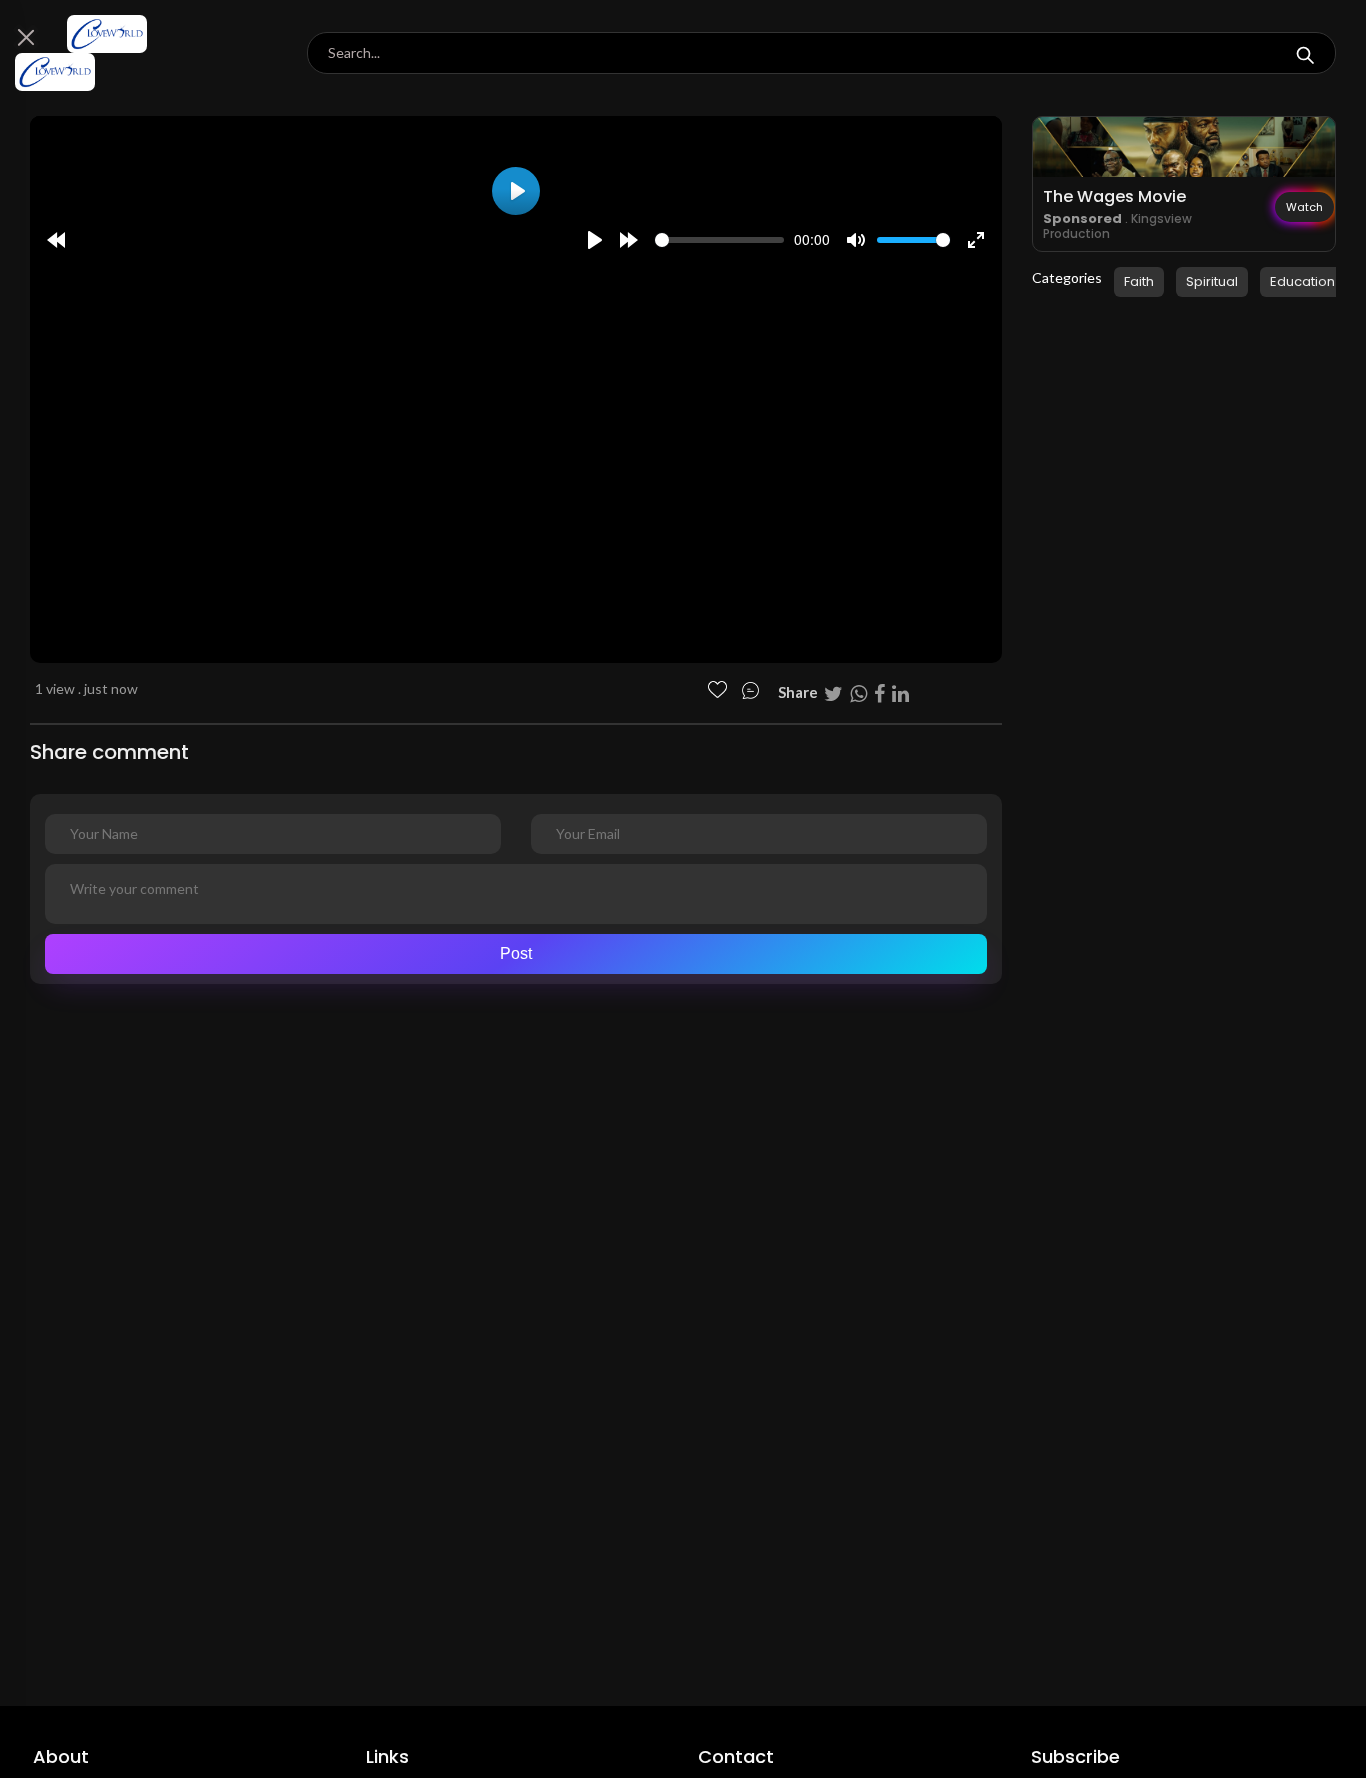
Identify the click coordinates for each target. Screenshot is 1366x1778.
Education (1302, 281)
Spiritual (1212, 281)
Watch (1304, 207)
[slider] (719, 240)
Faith (1139, 281)
